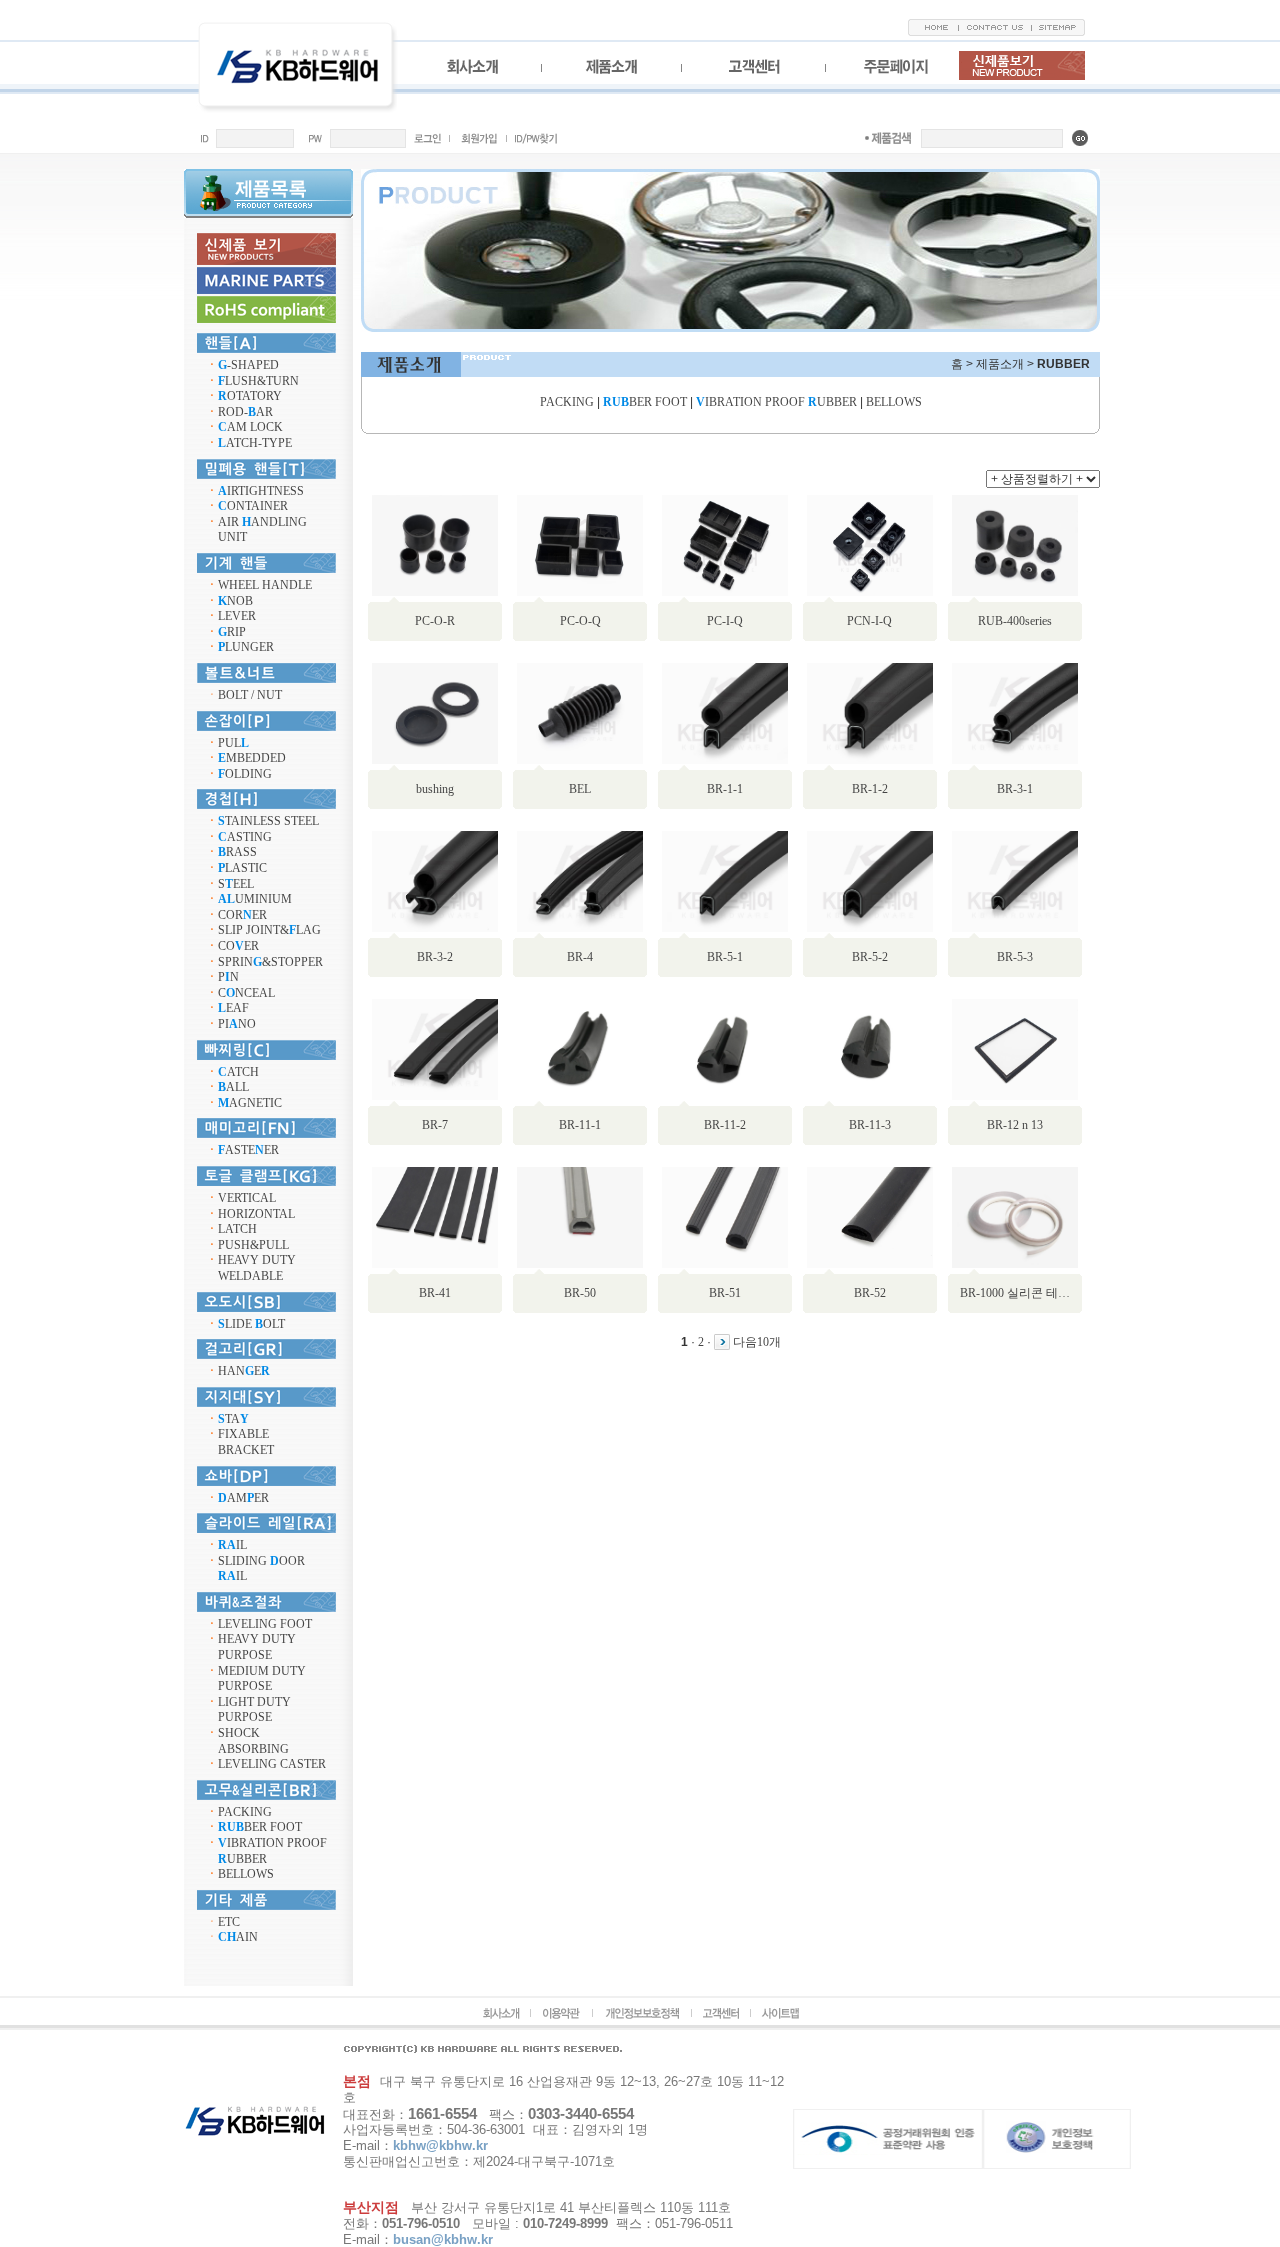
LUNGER (246, 647)
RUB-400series (1015, 621)
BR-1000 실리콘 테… (1015, 1293)
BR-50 (580, 1293)
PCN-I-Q (869, 621)
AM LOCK (250, 427)
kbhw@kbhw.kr (440, 2145)
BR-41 (435, 1293)
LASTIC (242, 868)
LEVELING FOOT (265, 1624)
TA (233, 1419)
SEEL (236, 884)
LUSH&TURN (258, 381)
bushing (435, 789)
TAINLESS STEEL (268, 821)
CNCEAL (246, 993)
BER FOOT (260, 1827)
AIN (238, 1937)
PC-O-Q (580, 621)
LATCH (237, 1229)
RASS (237, 852)
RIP (232, 632)
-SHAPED (248, 365)
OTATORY (250, 396)
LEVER (237, 616)
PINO (237, 1024)
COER (238, 946)
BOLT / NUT (250, 695)
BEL (580, 789)
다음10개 (757, 1342)
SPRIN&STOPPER (270, 962)
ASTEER (248, 1150)
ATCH (238, 1072)
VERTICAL (247, 1198)
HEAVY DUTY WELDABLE (257, 1268)
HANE (244, 1371)
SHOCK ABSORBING (253, 1741)
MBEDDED (252, 758)
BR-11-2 (725, 1125)
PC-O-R (435, 621)
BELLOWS (246, 1874)
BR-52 (870, 1293)
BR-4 (580, 957)
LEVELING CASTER (272, 1764)
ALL (233, 1087)
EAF (233, 1008)
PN (228, 977)
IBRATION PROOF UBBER (776, 402)
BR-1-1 (725, 789)
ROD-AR (245, 412)
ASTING (245, 837)
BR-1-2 (870, 789)
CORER (242, 915)
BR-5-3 (1015, 957)
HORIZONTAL (256, 1214)
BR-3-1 (1015, 789)
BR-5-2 (870, 957)
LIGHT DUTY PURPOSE (254, 1710)
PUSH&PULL (253, 1245)
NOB (235, 601)
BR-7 (435, 1125)
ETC (229, 1922)
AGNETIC (250, 1103)
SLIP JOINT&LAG (269, 930)
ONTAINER (253, 506)
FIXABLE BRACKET (246, 1442)
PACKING (245, 1812)
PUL (233, 743)
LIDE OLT (251, 1324)
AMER (243, 1498)
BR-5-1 (725, 957)
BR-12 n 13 (1015, 1125)
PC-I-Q (725, 621)
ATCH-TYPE (255, 443)
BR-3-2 (435, 957)
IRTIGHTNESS (261, 491)
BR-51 (725, 1293)
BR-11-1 (580, 1125)
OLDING (245, 774)
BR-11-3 (870, 1125)
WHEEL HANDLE (265, 585)
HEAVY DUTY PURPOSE (257, 1647)
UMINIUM (255, 899)
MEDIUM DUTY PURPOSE (262, 1679)
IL (232, 1545)
